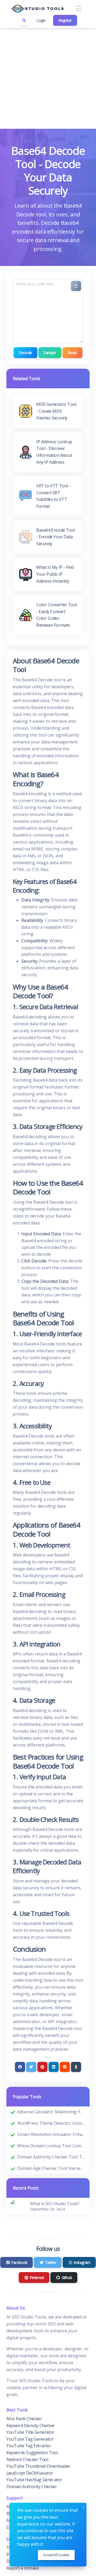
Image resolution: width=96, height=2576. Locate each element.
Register (65, 20)
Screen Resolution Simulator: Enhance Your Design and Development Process (51, 2134)
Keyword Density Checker (31, 2426)
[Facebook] (20, 2067)
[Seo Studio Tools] (37, 8)
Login (41, 20)
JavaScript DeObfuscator (30, 2473)
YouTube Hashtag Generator (34, 2480)
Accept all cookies (56, 2555)
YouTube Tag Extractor (29, 2446)
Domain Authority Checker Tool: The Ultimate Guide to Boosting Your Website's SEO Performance (51, 2157)
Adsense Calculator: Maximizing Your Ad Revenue (51, 2112)
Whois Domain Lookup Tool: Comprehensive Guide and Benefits (51, 2146)
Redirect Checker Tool (27, 2459)
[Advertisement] (48, 78)
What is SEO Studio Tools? (55, 2204)
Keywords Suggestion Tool (32, 2453)
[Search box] (24, 20)
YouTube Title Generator (30, 2432)
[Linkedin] (54, 2067)
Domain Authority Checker (32, 2487)
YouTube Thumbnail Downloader (38, 2466)
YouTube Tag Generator (30, 2439)
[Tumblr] (76, 2067)
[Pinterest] (42, 2067)
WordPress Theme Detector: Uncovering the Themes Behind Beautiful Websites (51, 2123)
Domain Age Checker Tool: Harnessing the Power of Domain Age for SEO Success (51, 2168)
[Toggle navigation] (79, 9)
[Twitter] (31, 2067)
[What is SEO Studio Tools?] (17, 2206)
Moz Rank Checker (24, 2419)
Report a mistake (23, 2568)
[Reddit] (65, 2067)
